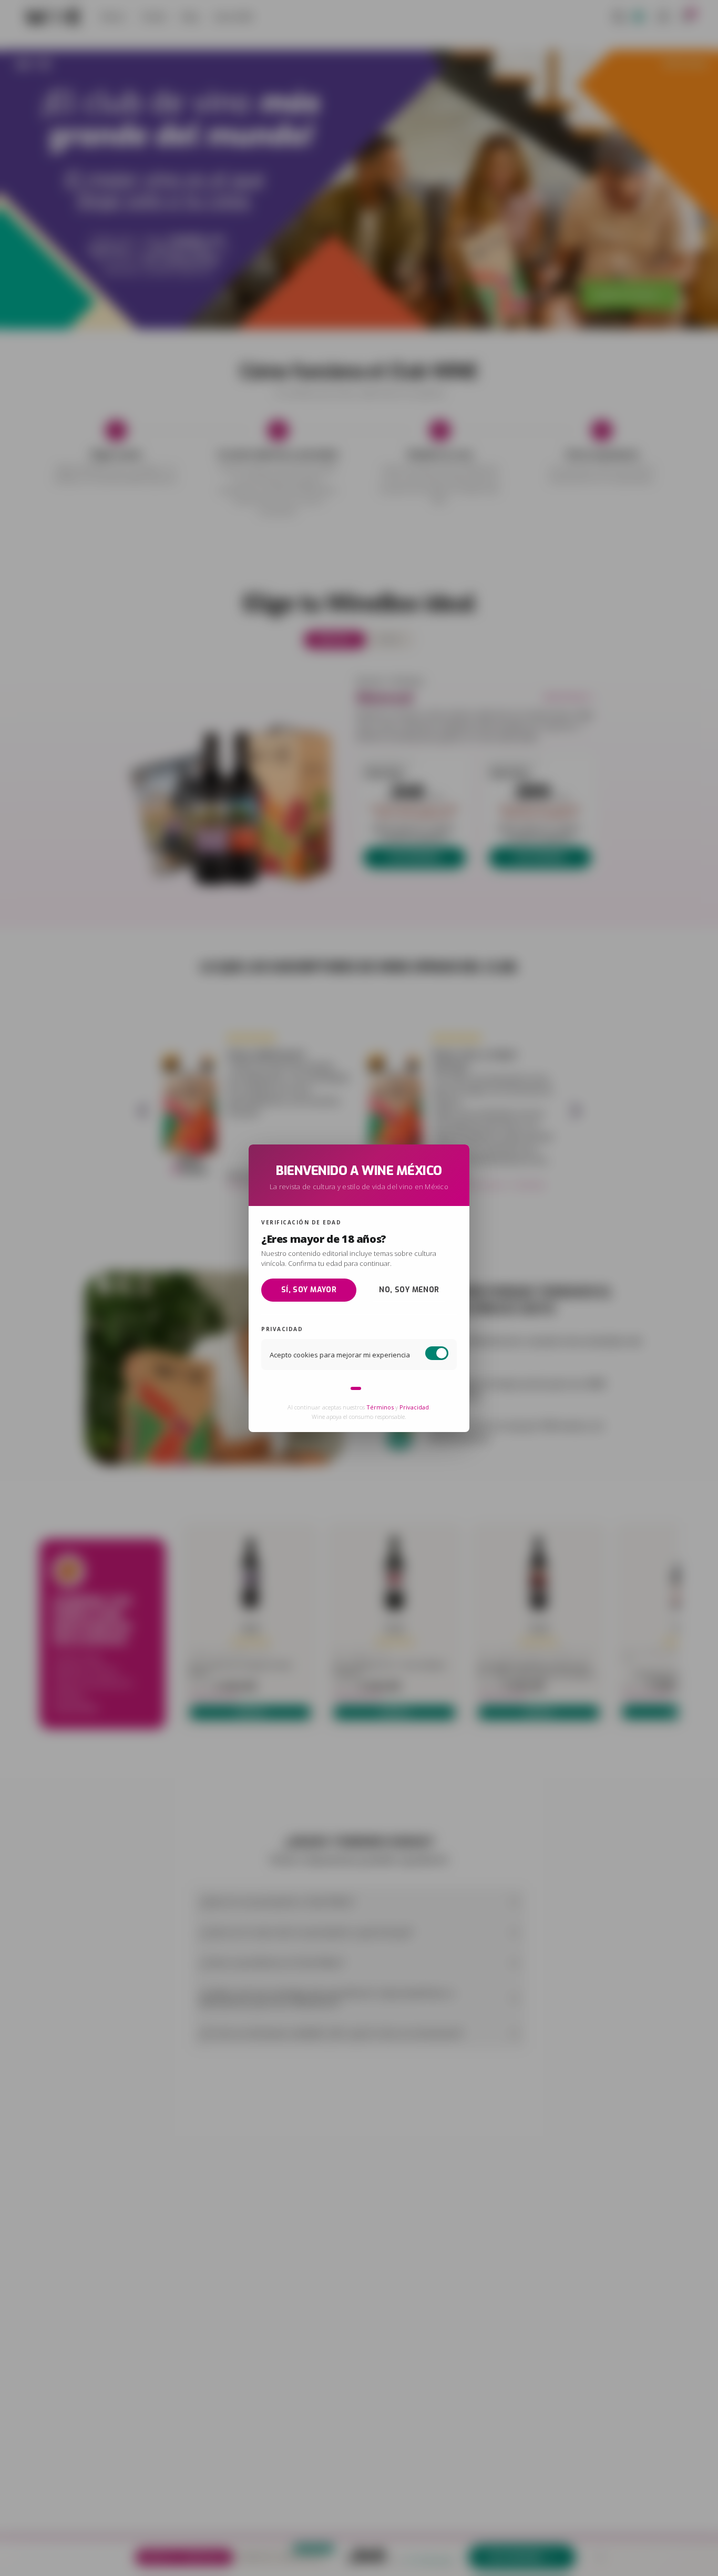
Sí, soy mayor (309, 1290)
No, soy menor (409, 1290)
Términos (380, 1407)
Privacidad (414, 1407)
